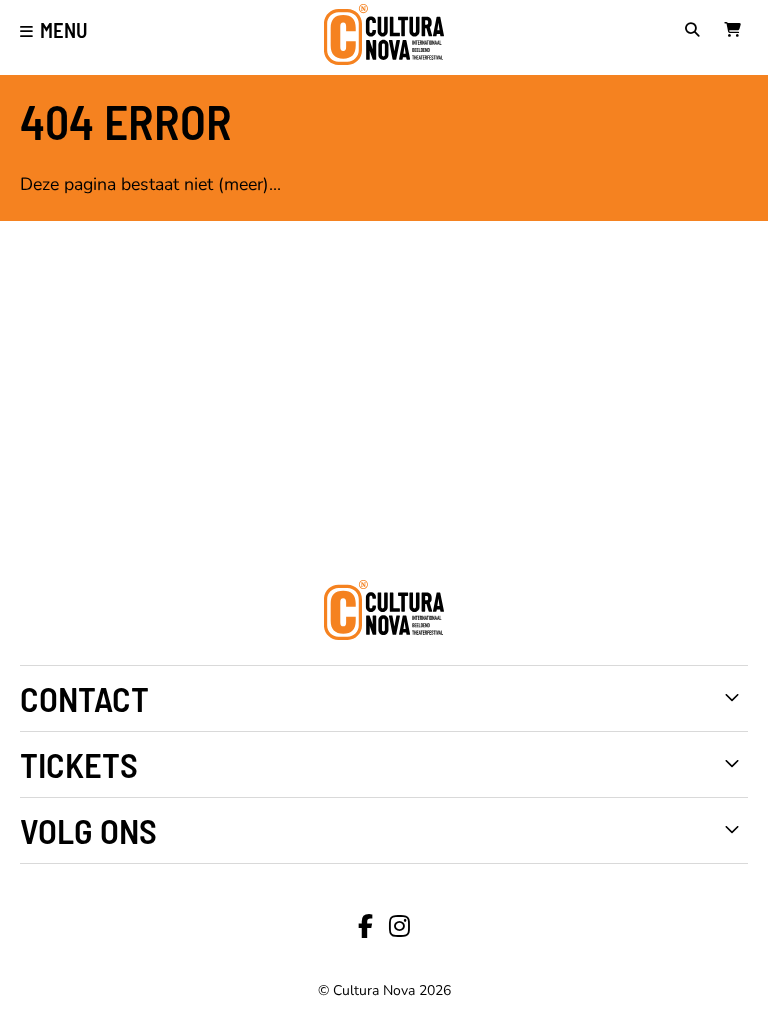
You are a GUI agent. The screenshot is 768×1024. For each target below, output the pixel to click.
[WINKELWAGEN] (736, 32)
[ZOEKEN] (697, 32)
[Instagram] (399, 927)
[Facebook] (365, 927)
